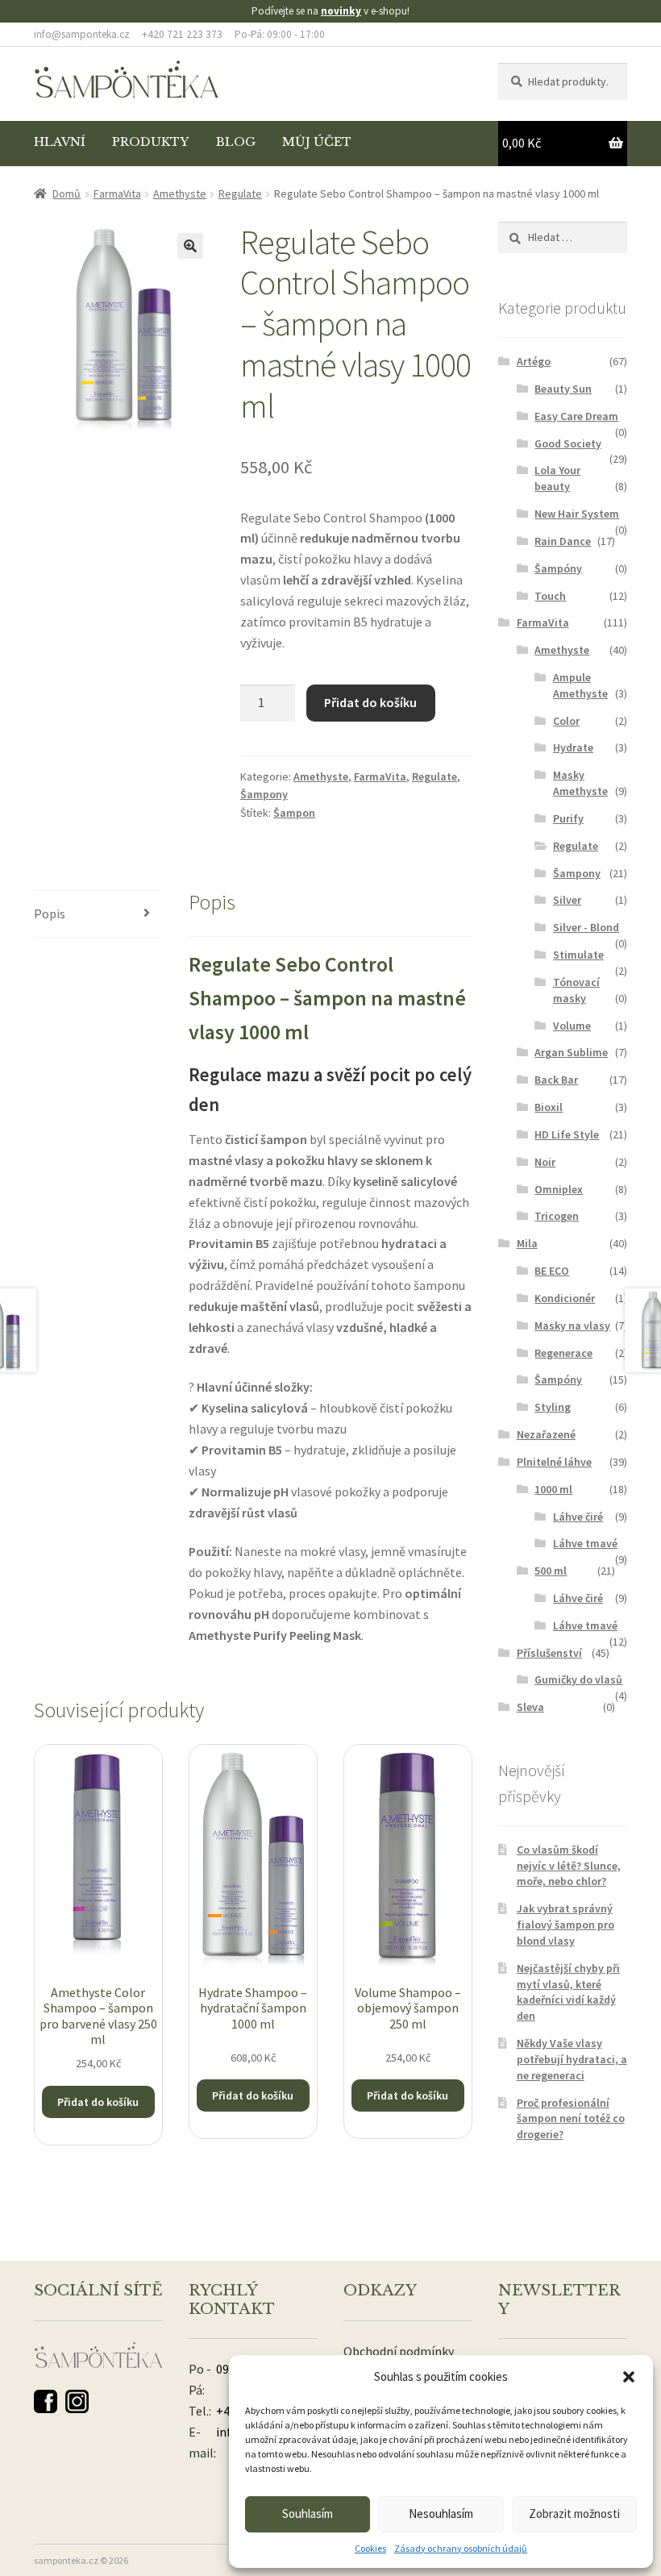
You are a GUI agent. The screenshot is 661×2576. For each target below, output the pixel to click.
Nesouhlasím (441, 2514)
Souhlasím (308, 2514)
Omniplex (559, 1189)
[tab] (98, 915)
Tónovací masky (576, 990)
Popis (50, 913)
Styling (553, 1407)
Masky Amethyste (580, 783)
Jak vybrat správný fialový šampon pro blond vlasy (565, 1925)
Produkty (150, 142)
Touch (550, 596)
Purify (568, 818)
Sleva (530, 1707)
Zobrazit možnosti (574, 2514)
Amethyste (180, 194)
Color (566, 721)
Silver (567, 900)
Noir (545, 1162)
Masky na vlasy (572, 1325)
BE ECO (552, 1271)
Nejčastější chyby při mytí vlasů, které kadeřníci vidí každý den (568, 1992)
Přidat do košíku (370, 702)
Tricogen (557, 1216)
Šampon (294, 813)
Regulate (240, 194)
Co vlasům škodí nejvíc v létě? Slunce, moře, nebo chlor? (569, 1866)
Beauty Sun (563, 389)
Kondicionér (565, 1298)
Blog (236, 142)
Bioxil (549, 1107)
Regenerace (563, 1353)
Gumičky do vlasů (578, 1679)
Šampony (264, 794)
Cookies (370, 2548)
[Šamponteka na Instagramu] (77, 2401)
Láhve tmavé (585, 1543)
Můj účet (317, 142)
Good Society (568, 443)
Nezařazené (546, 1434)
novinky (341, 11)
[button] (629, 2377)
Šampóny (558, 568)
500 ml (551, 1571)
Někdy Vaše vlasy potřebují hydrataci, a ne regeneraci (572, 2059)
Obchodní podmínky (399, 2351)
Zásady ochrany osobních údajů (461, 2548)
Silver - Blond (586, 927)
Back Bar (556, 1080)
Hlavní (60, 142)
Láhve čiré (578, 1517)
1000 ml (553, 1489)
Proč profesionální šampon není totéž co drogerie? (571, 2119)
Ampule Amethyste (580, 685)
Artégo (534, 361)
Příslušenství (549, 1653)
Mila (527, 1243)
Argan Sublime (571, 1052)
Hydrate (573, 747)
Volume (572, 1026)
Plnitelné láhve (554, 1462)
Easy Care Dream (576, 416)
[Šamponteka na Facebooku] (46, 2401)
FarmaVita (117, 194)
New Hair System (577, 514)
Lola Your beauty (557, 478)
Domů (67, 194)
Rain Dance (563, 541)
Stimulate (578, 955)
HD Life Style (567, 1134)
